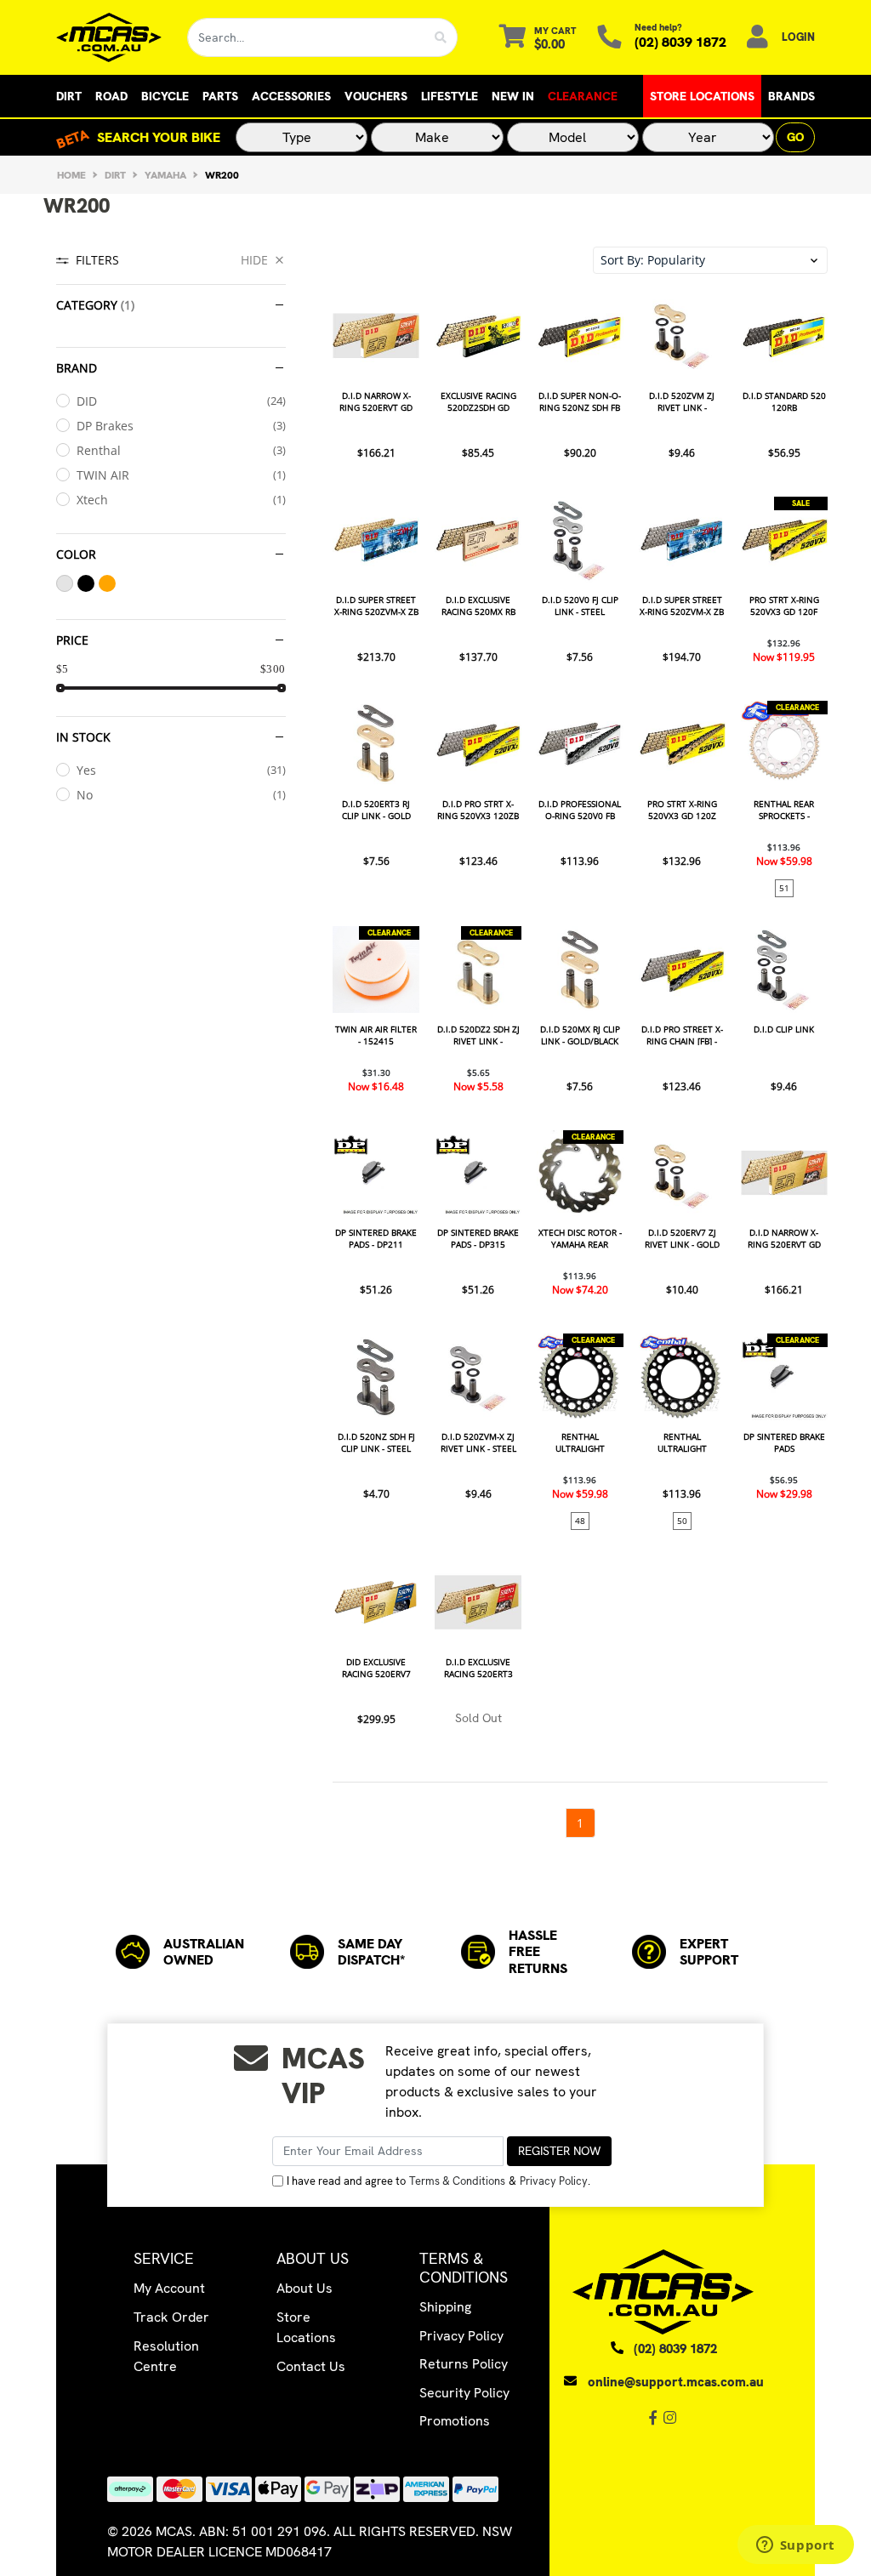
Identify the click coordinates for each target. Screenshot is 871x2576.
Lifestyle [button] (450, 96)
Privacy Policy (554, 2181)
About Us (305, 2288)
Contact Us (311, 2366)
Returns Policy (464, 2364)
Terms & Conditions (457, 2181)
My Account (169, 2288)
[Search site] (441, 37)
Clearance (583, 96)
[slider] (60, 688)
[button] (710, 260)
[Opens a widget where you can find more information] (795, 2546)
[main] (580, 1065)
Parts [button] (220, 96)
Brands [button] (791, 96)
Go (795, 137)
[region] (171, 1042)
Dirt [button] (69, 96)
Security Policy (464, 2393)
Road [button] (111, 96)
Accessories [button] (291, 96)
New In (513, 96)
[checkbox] (171, 401)
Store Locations (702, 96)
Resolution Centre (166, 2356)
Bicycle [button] (165, 96)
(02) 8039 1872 (680, 42)
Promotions (455, 2421)
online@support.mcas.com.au (676, 2382)
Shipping (445, 2307)
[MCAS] (109, 37)
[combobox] (306, 37)
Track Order (171, 2317)
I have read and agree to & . (438, 2181)
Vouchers (376, 96)
